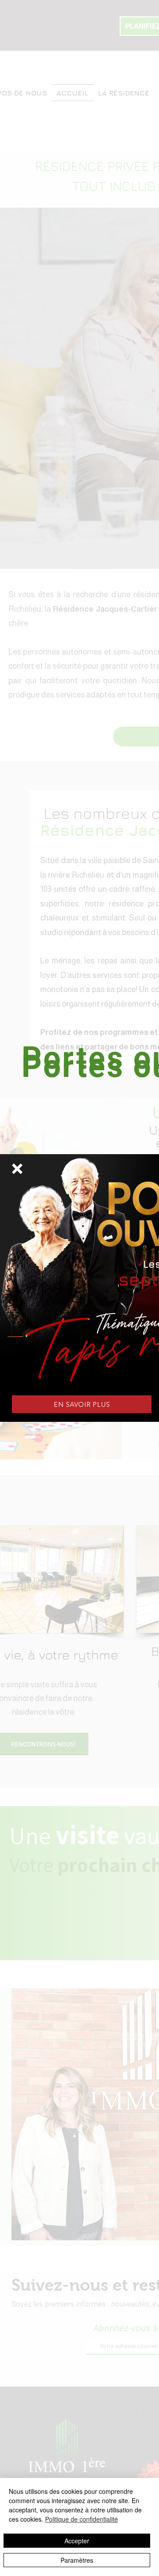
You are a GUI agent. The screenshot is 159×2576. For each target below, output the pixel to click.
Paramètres (77, 2560)
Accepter (77, 2541)
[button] (17, 1169)
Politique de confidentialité (81, 2519)
